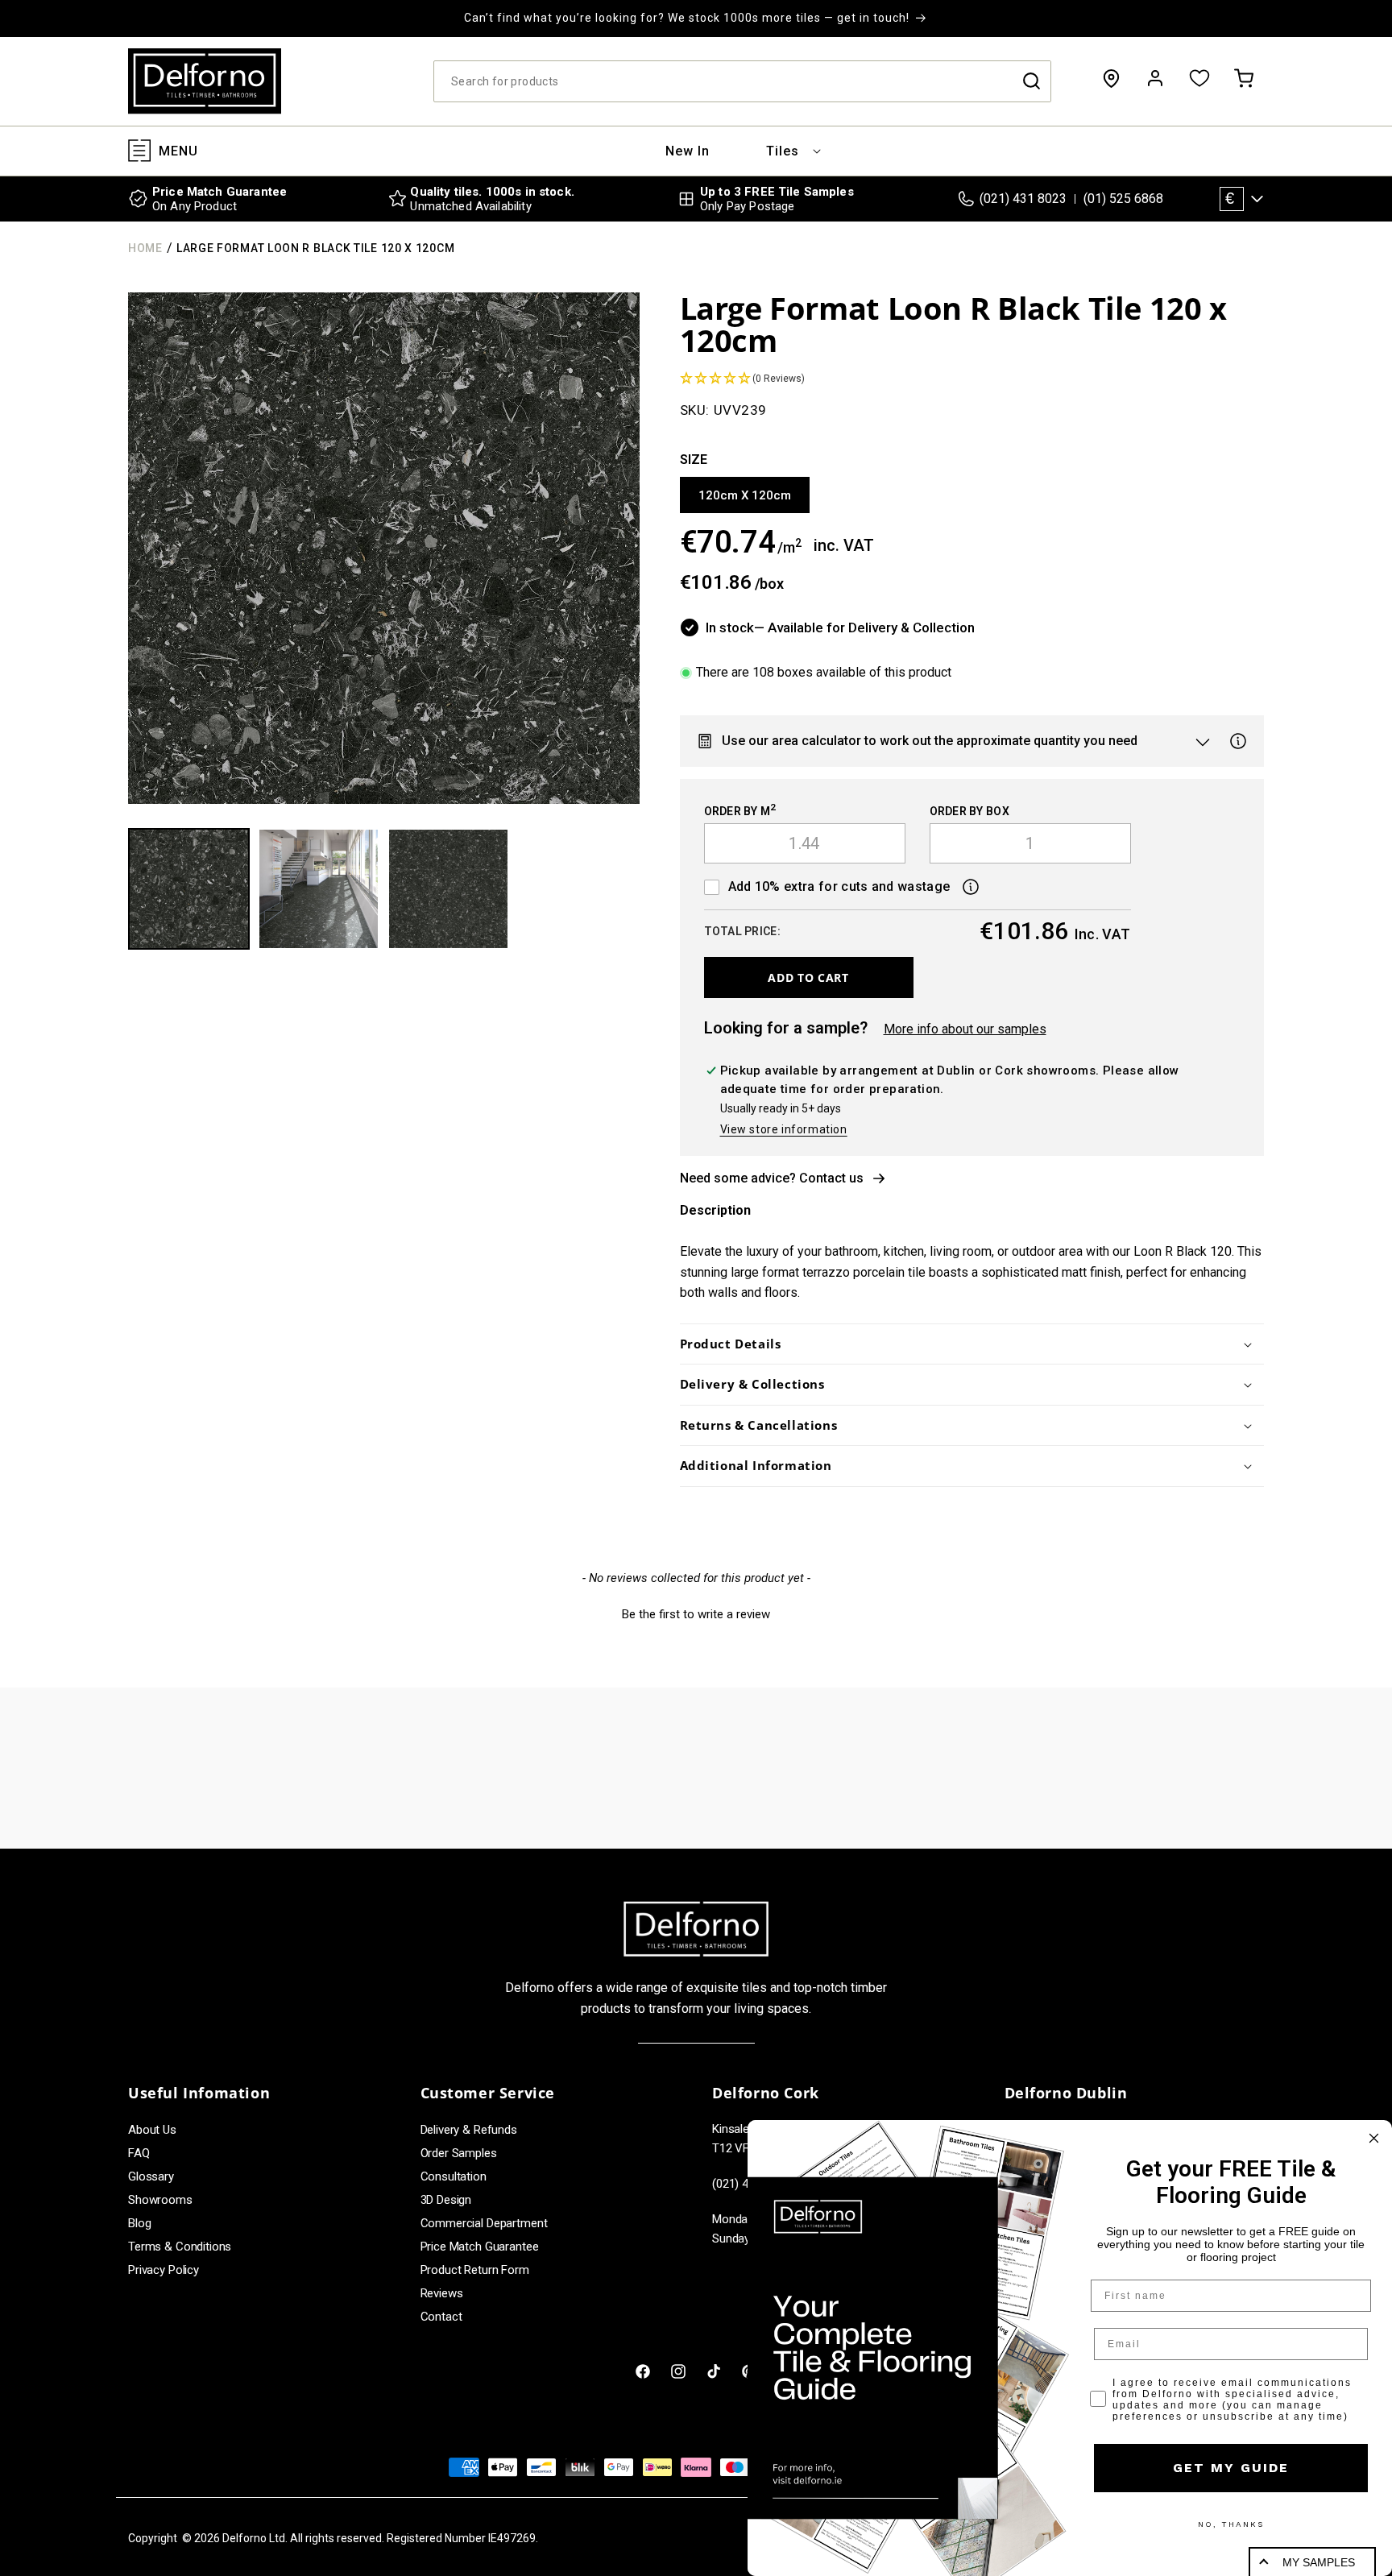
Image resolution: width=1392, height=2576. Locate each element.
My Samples (1319, 2562)
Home (145, 248)
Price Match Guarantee (480, 2247)
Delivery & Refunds (469, 2130)
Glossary (151, 2176)
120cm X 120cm (745, 495)
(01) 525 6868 (1123, 199)
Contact (441, 2317)
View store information (784, 1129)
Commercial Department (484, 2223)
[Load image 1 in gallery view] (189, 889)
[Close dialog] (1374, 2138)
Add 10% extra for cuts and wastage (839, 886)
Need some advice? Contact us (772, 1178)
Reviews (442, 2293)
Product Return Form (475, 2270)
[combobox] (742, 81)
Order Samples (459, 2153)
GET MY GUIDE (1231, 2468)
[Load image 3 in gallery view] (448, 889)
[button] (783, 151)
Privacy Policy (164, 2270)
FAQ (139, 2153)
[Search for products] (1031, 81)
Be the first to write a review (696, 1614)
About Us (152, 2130)
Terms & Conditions (180, 2247)
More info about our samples (965, 1029)
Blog (139, 2223)
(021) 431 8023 (1023, 199)
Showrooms (160, 2200)
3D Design (446, 2200)
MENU (178, 151)
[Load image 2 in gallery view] (319, 889)
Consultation (454, 2176)
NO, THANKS (1231, 2524)
